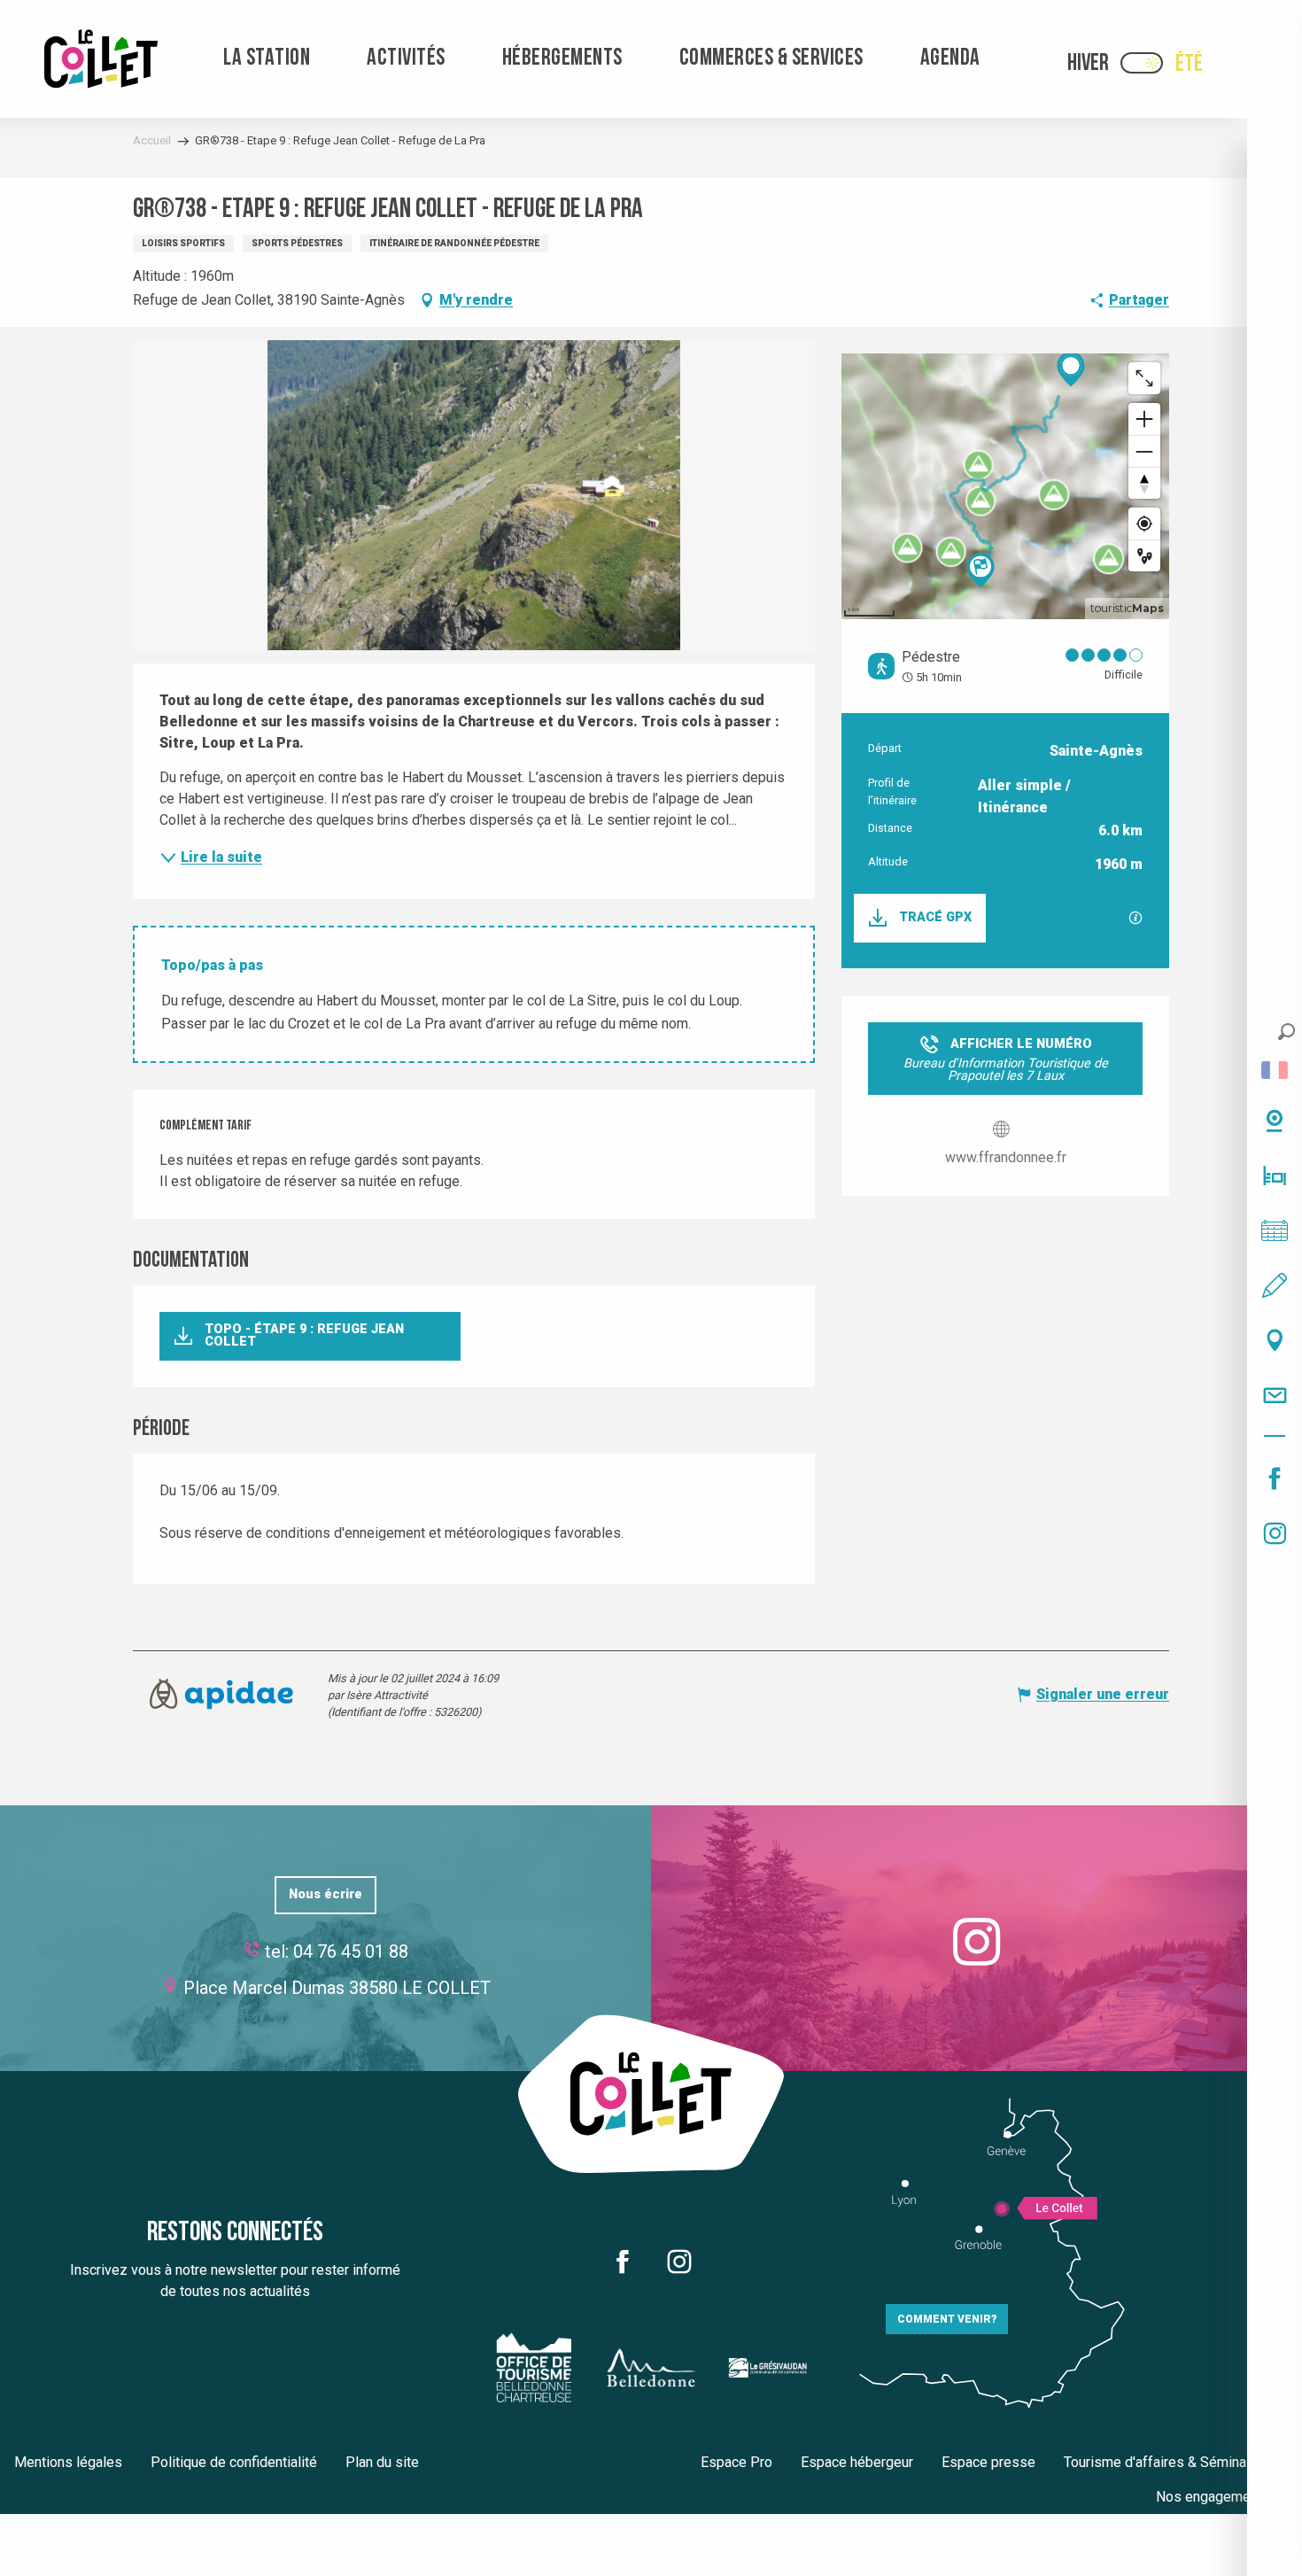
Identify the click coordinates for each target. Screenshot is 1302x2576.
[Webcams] (1275, 1121)
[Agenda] (1275, 1230)
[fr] (1275, 1070)
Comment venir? (947, 2319)
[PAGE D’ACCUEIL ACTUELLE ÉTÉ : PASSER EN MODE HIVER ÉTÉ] (1142, 63)
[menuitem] (101, 59)
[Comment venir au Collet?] (1275, 1340)
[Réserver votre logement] (1275, 1175)
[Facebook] (1275, 1478)
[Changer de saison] (1147, 63)
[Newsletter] (1275, 1395)
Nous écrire (325, 1894)
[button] (1286, 1032)
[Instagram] (1275, 1533)
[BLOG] (1275, 1285)
